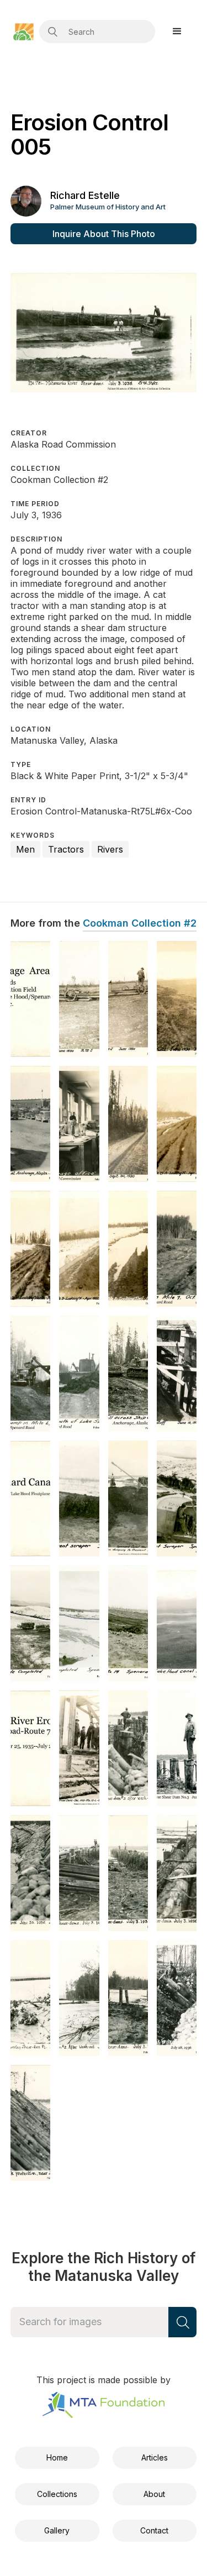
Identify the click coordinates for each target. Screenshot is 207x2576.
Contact (154, 2530)
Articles (155, 2457)
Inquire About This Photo (104, 234)
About (154, 2494)
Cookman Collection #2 (140, 923)
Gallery (57, 2530)
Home (57, 2457)
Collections (57, 2494)
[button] (177, 31)
